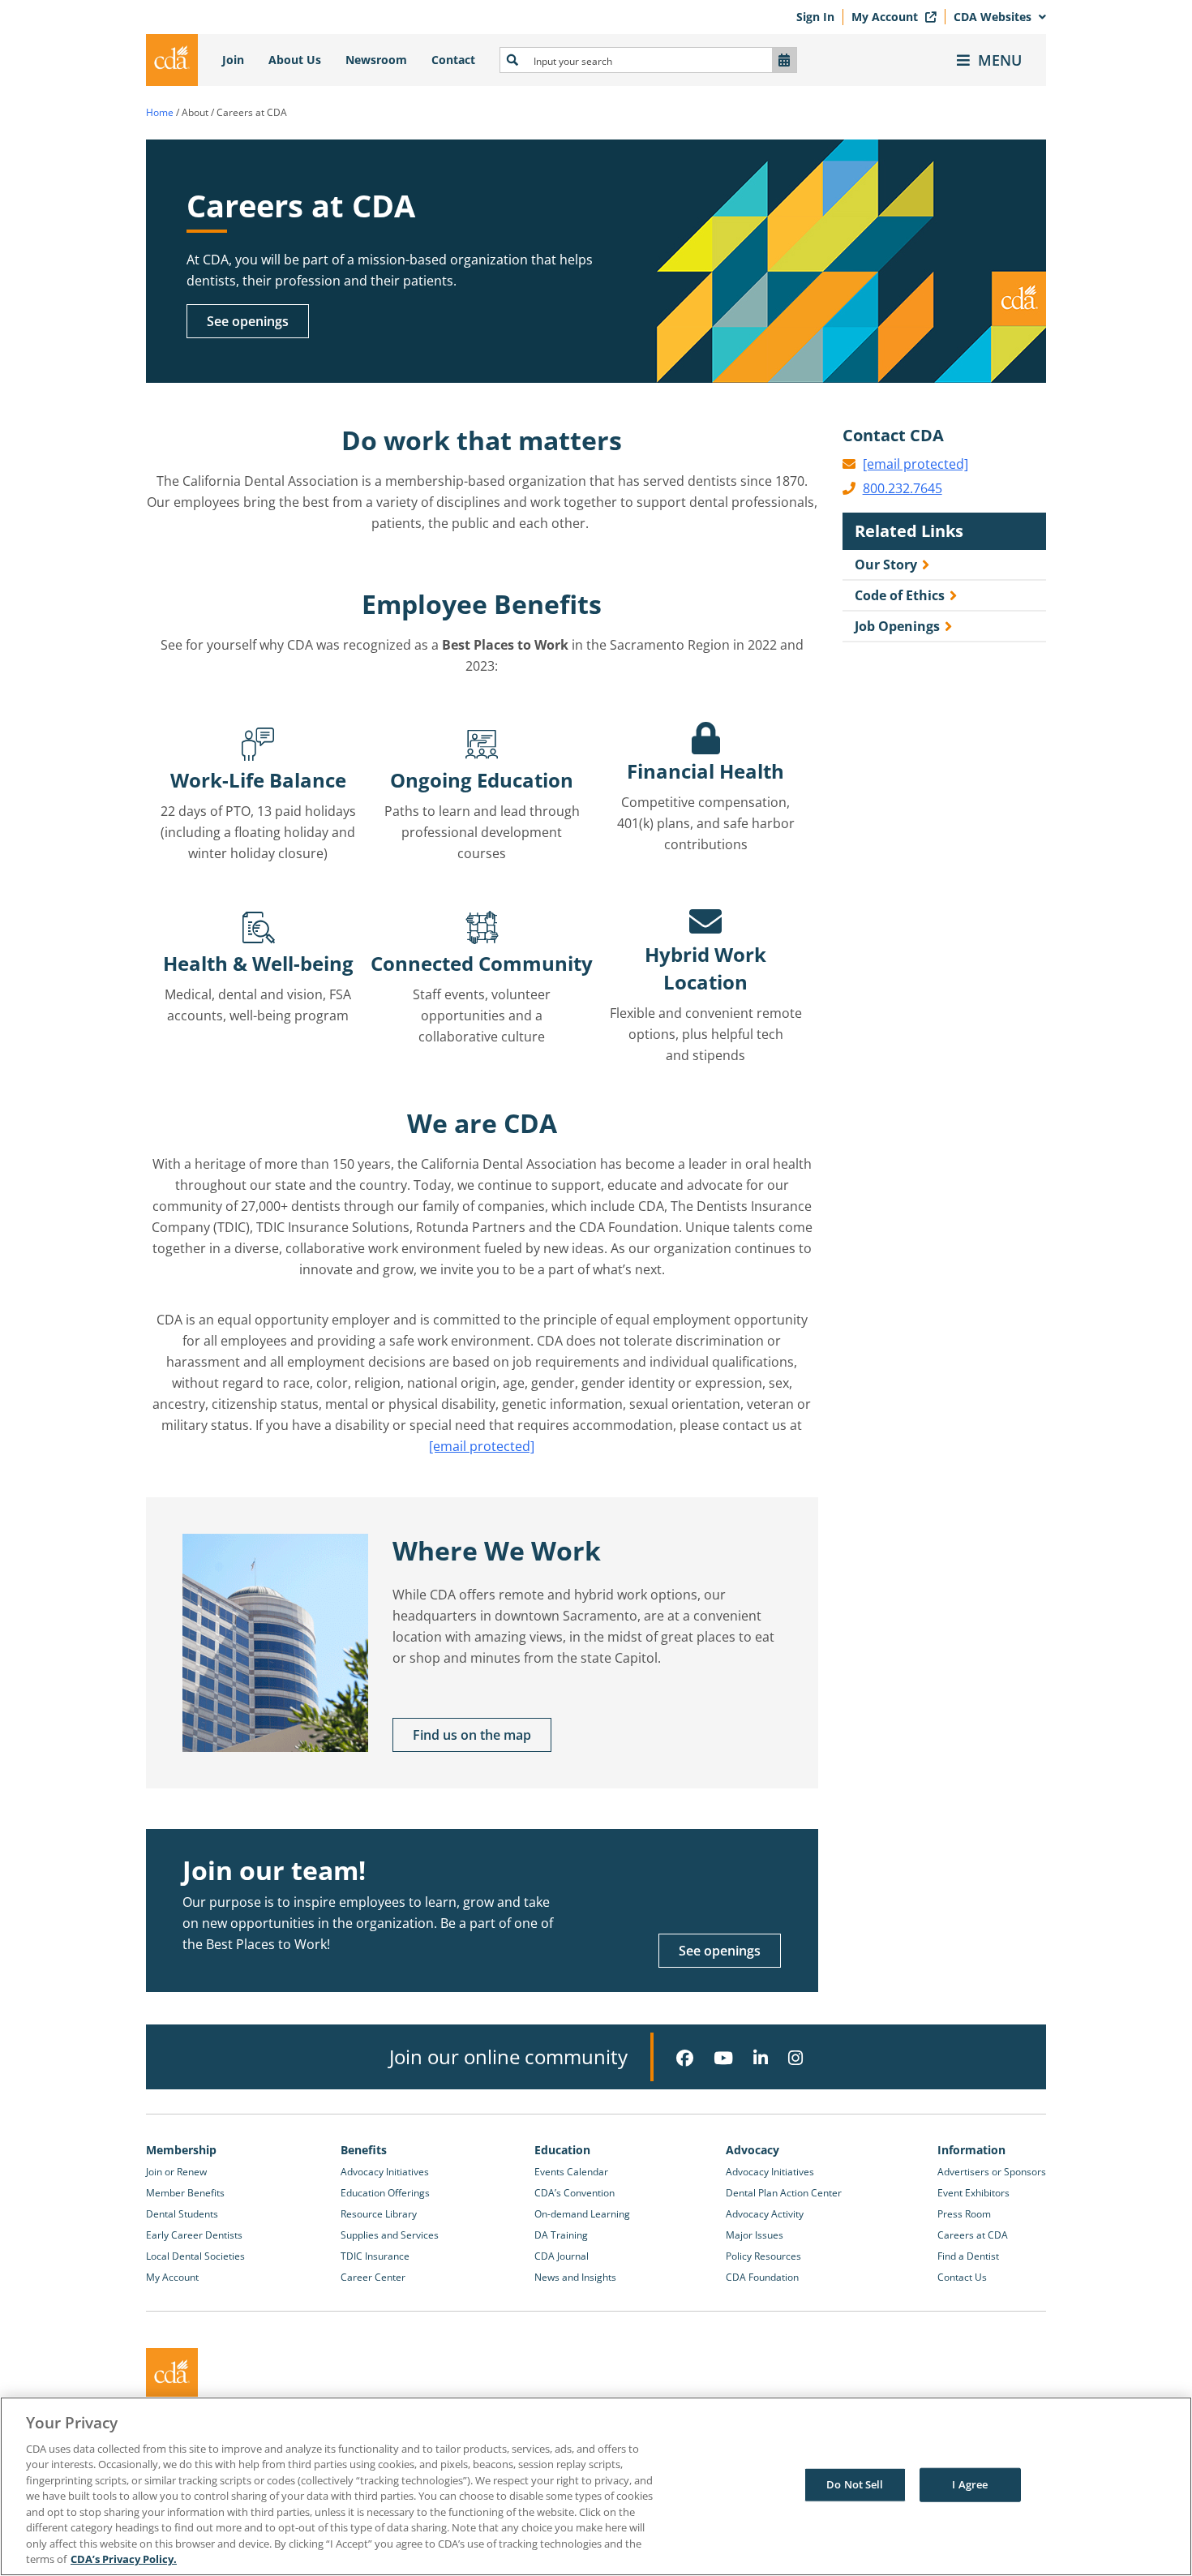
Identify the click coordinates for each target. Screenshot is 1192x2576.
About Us (295, 60)
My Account (886, 17)
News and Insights (575, 2277)
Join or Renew (176, 2172)
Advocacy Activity (765, 2214)
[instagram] (795, 2058)
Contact (453, 60)
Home (160, 112)
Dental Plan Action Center (784, 2193)
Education (562, 2150)
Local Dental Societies (195, 2256)
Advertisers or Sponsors (992, 2172)
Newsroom (376, 60)
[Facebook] (685, 2058)
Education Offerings (385, 2193)
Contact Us (962, 2277)
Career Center (373, 2277)
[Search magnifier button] (512, 60)
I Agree (970, 2484)
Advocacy (753, 2150)
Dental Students (182, 2214)
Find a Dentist (968, 2256)
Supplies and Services (390, 2235)
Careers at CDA (973, 2235)
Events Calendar (571, 2172)
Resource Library (379, 2214)
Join (233, 60)
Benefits (364, 2150)
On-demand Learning (582, 2214)
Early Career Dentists (194, 2235)
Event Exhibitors (973, 2193)
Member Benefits (185, 2193)
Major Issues (755, 2235)
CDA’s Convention (575, 2193)
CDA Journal (562, 2256)
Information (971, 2150)
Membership (181, 2150)
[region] (596, 2486)
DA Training (561, 2235)
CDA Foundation (762, 2277)
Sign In (815, 17)
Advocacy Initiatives (385, 2172)
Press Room (964, 2214)
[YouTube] (723, 2058)
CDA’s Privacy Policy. (124, 2559)
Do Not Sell (855, 2484)
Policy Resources (763, 2256)
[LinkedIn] (761, 2058)
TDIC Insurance (375, 2256)
